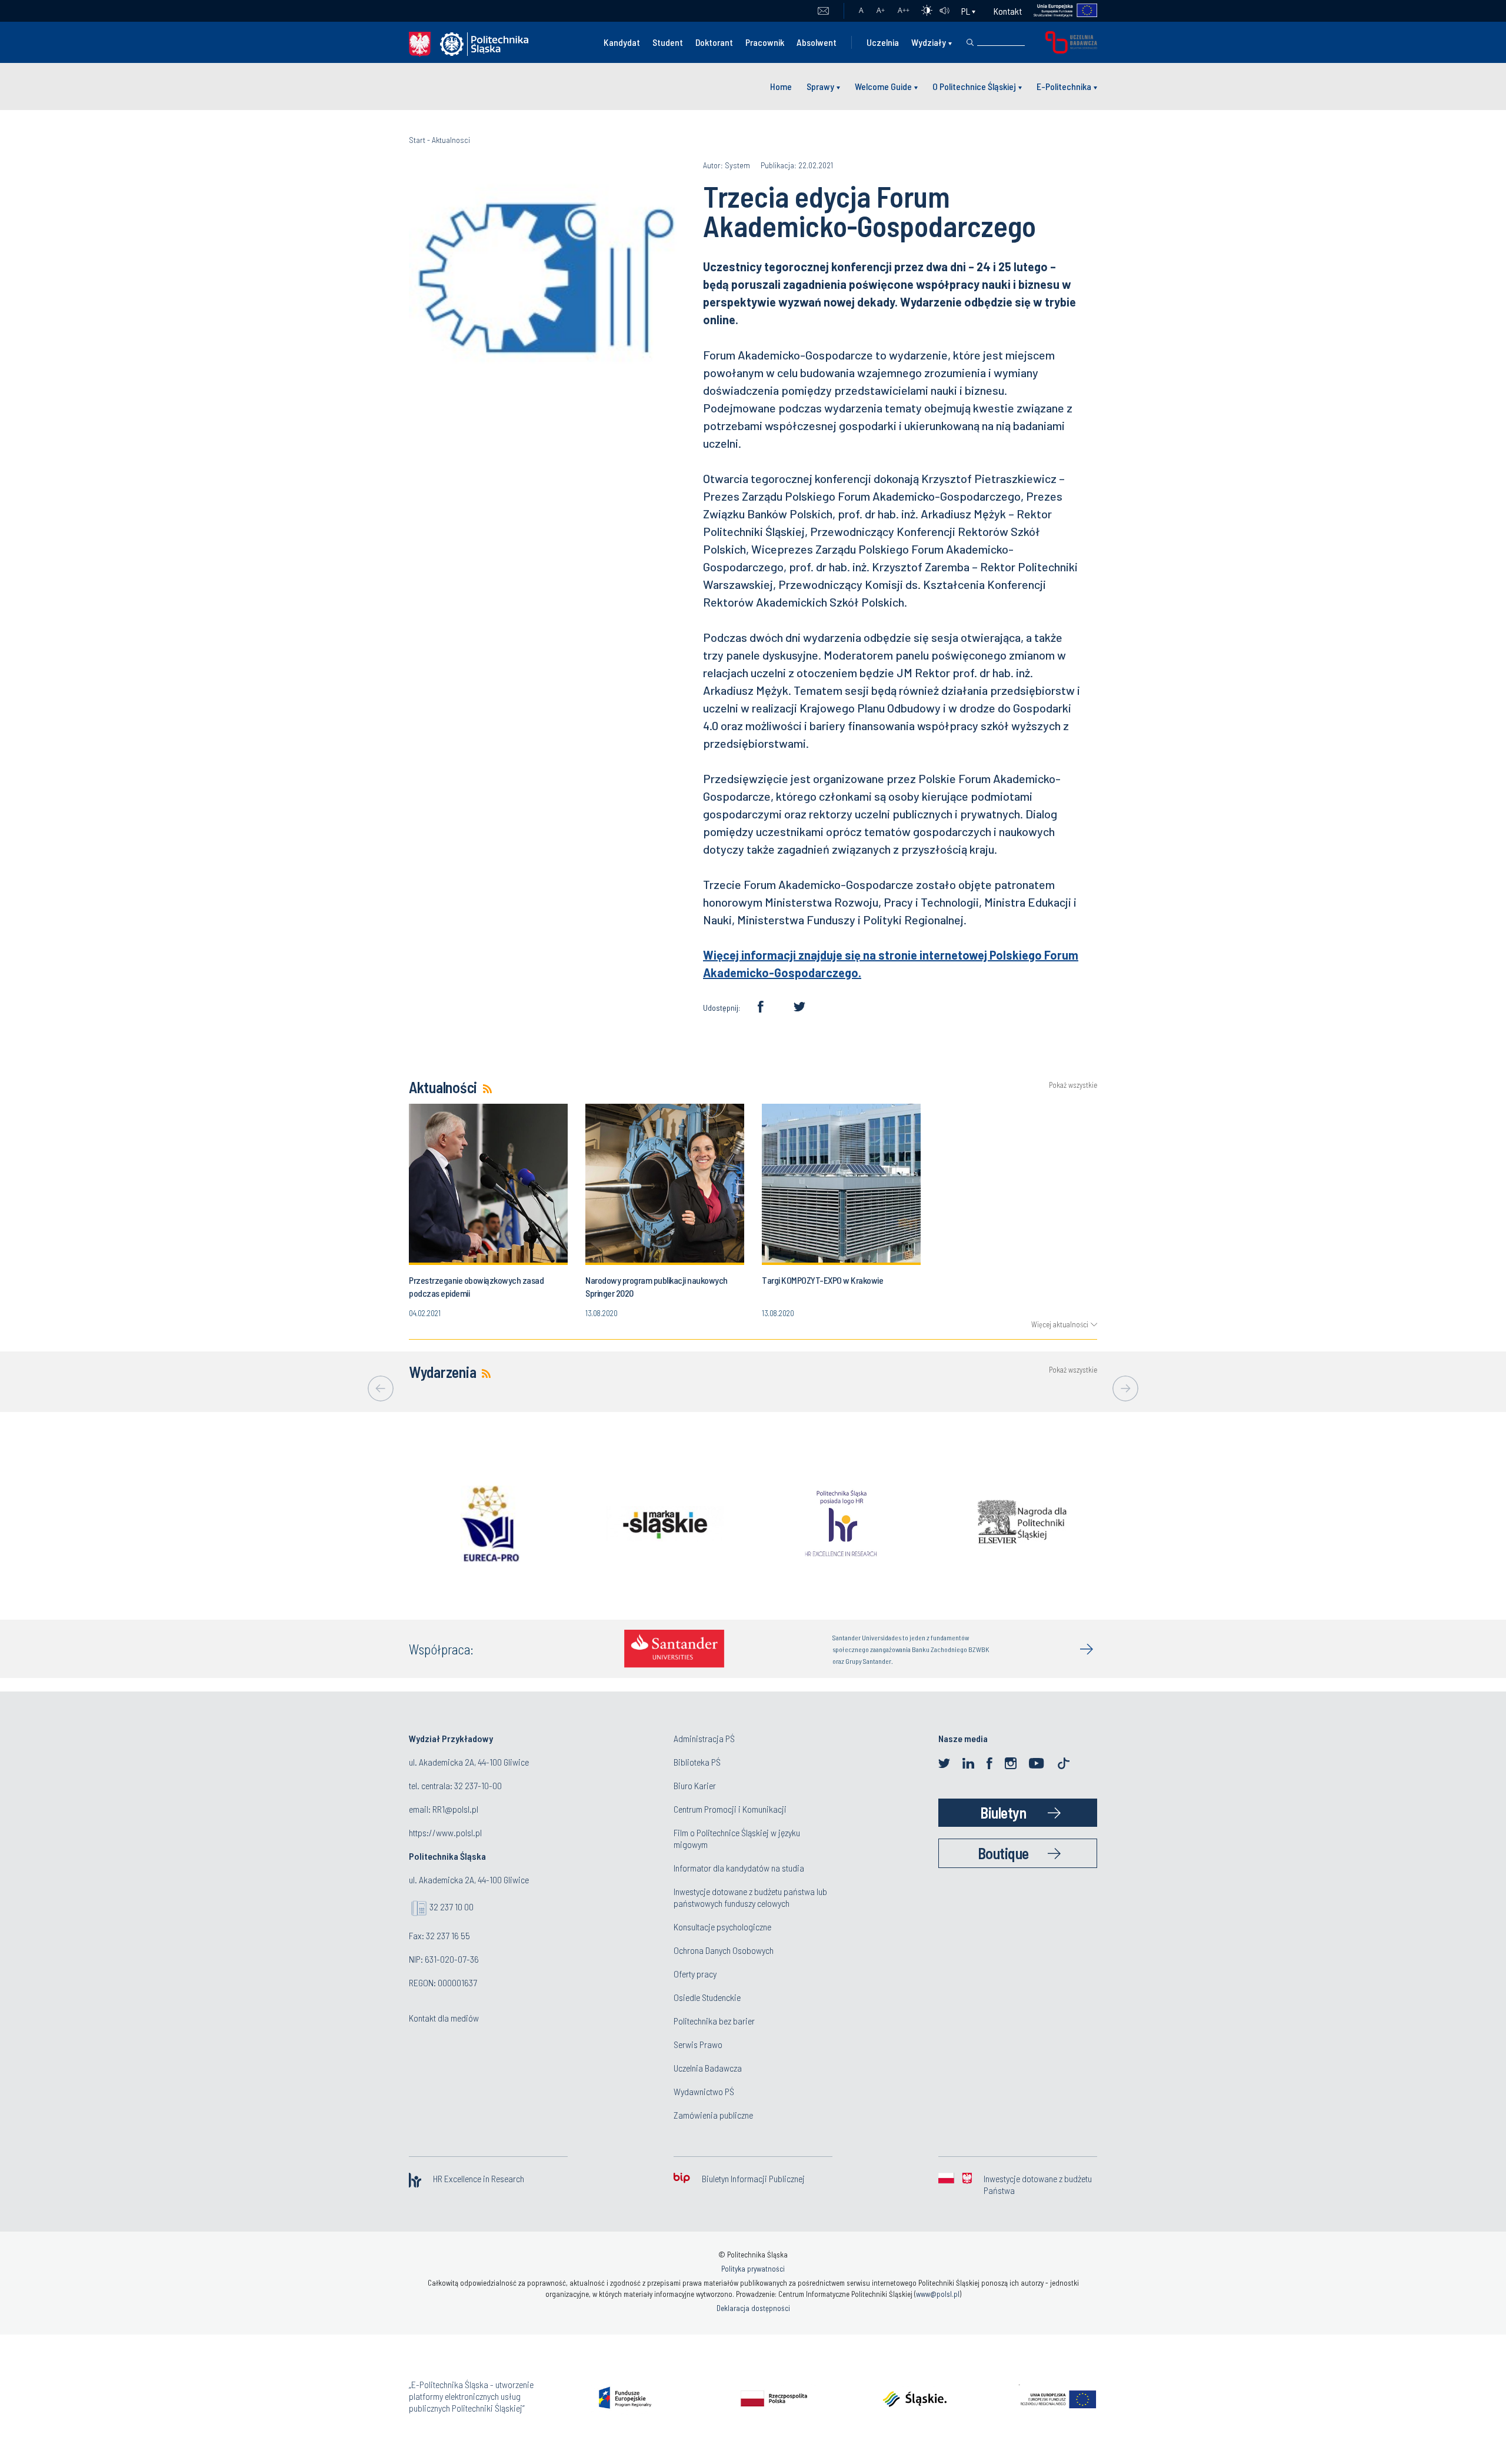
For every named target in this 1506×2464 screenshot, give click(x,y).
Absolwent (817, 42)
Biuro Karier (695, 1785)
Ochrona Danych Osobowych (724, 1950)
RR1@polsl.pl (455, 1809)
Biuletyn (1003, 1812)
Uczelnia (883, 42)
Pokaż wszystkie (1073, 1085)
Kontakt (1008, 11)
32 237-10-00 (478, 1785)
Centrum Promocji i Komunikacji (730, 1809)
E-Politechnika (1064, 86)
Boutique (1003, 1853)
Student (668, 42)
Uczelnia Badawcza (708, 2068)
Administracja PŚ (704, 1738)
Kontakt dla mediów (444, 2018)
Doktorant (714, 42)
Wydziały (929, 42)
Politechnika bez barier (714, 2021)
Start (417, 140)
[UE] (1060, 11)
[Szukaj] (970, 42)
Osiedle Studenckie (707, 1997)
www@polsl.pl (938, 2294)
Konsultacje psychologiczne (722, 1927)
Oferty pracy (695, 1974)
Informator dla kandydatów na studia (739, 1868)
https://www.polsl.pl (445, 1832)
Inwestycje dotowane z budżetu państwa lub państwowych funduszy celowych (750, 1897)
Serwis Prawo (698, 2044)
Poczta (823, 11)
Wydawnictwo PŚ (704, 2091)
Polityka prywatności (753, 2269)
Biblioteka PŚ (697, 1762)
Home (781, 86)
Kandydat (622, 42)
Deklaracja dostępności (753, 2308)
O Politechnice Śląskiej (974, 86)
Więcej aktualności (1060, 1324)
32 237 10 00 (452, 1907)
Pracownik (765, 42)
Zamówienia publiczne (713, 2115)
